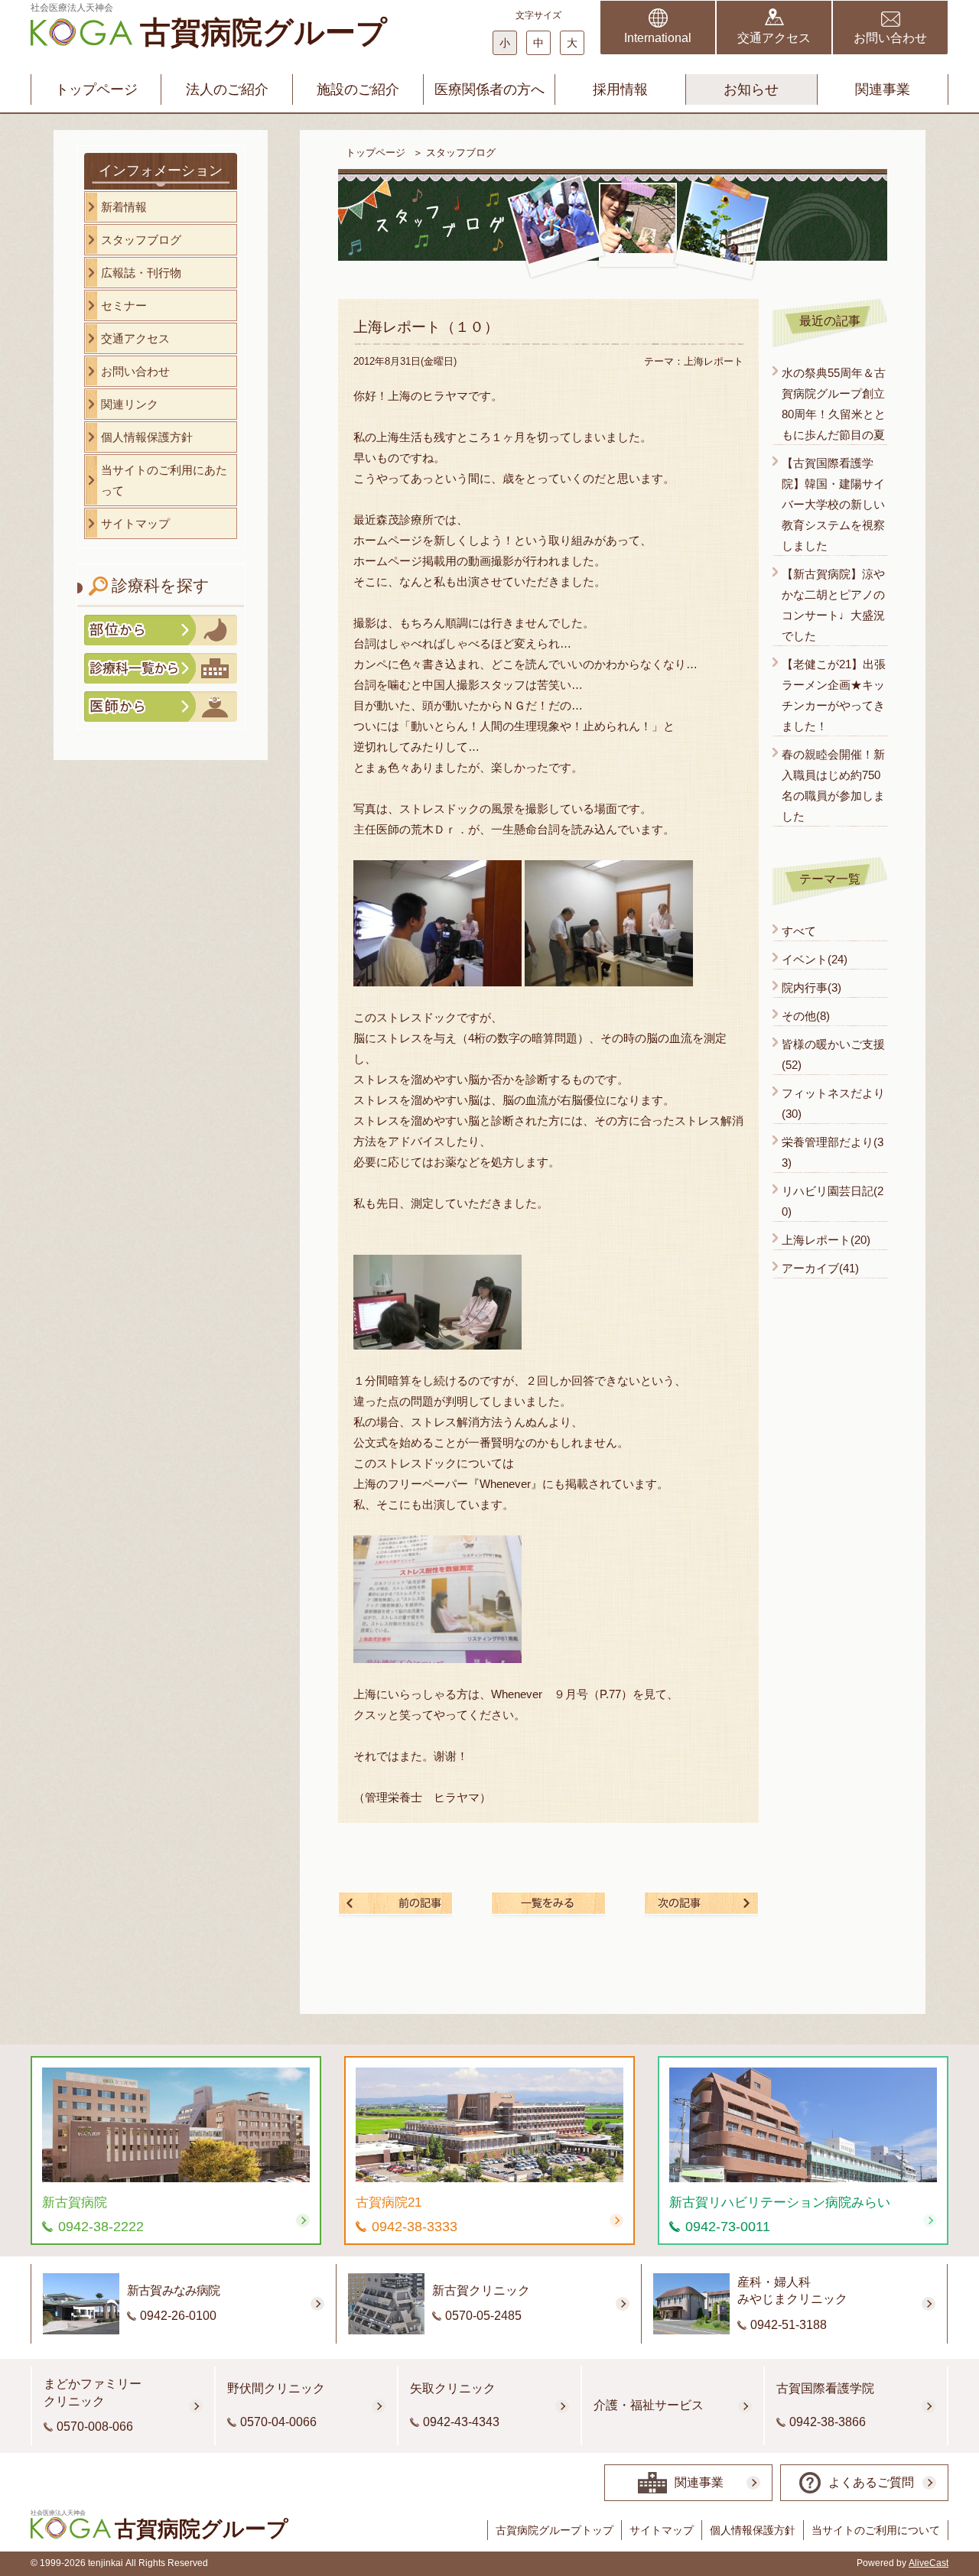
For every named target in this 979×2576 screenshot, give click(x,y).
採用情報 (620, 89)
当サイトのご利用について (876, 2530)
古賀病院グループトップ (555, 2530)
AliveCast (929, 2563)
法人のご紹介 (227, 89)
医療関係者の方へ (489, 89)
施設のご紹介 (358, 89)
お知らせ (751, 89)
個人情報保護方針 (753, 2530)
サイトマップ (662, 2530)
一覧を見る (548, 1903)
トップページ (96, 89)
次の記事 (701, 1903)
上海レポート (714, 361)
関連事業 (883, 89)
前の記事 (395, 1903)
